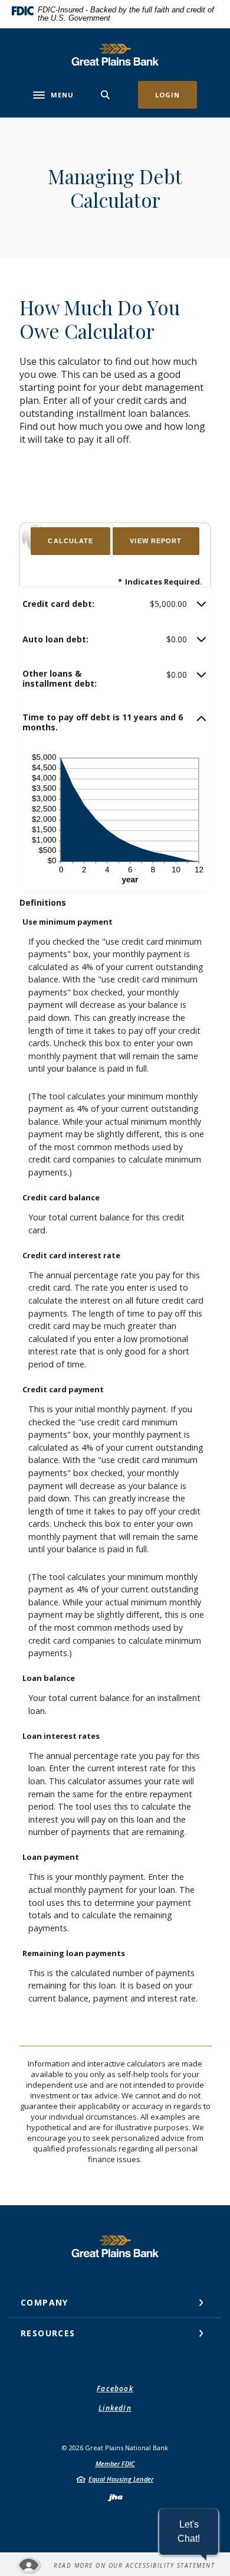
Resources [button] (48, 2333)
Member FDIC (115, 2464)
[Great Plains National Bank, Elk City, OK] (115, 55)
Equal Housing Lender (121, 2479)
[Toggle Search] (106, 95)
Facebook (115, 2389)
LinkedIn (115, 2408)
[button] (115, 604)
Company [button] (45, 2302)
